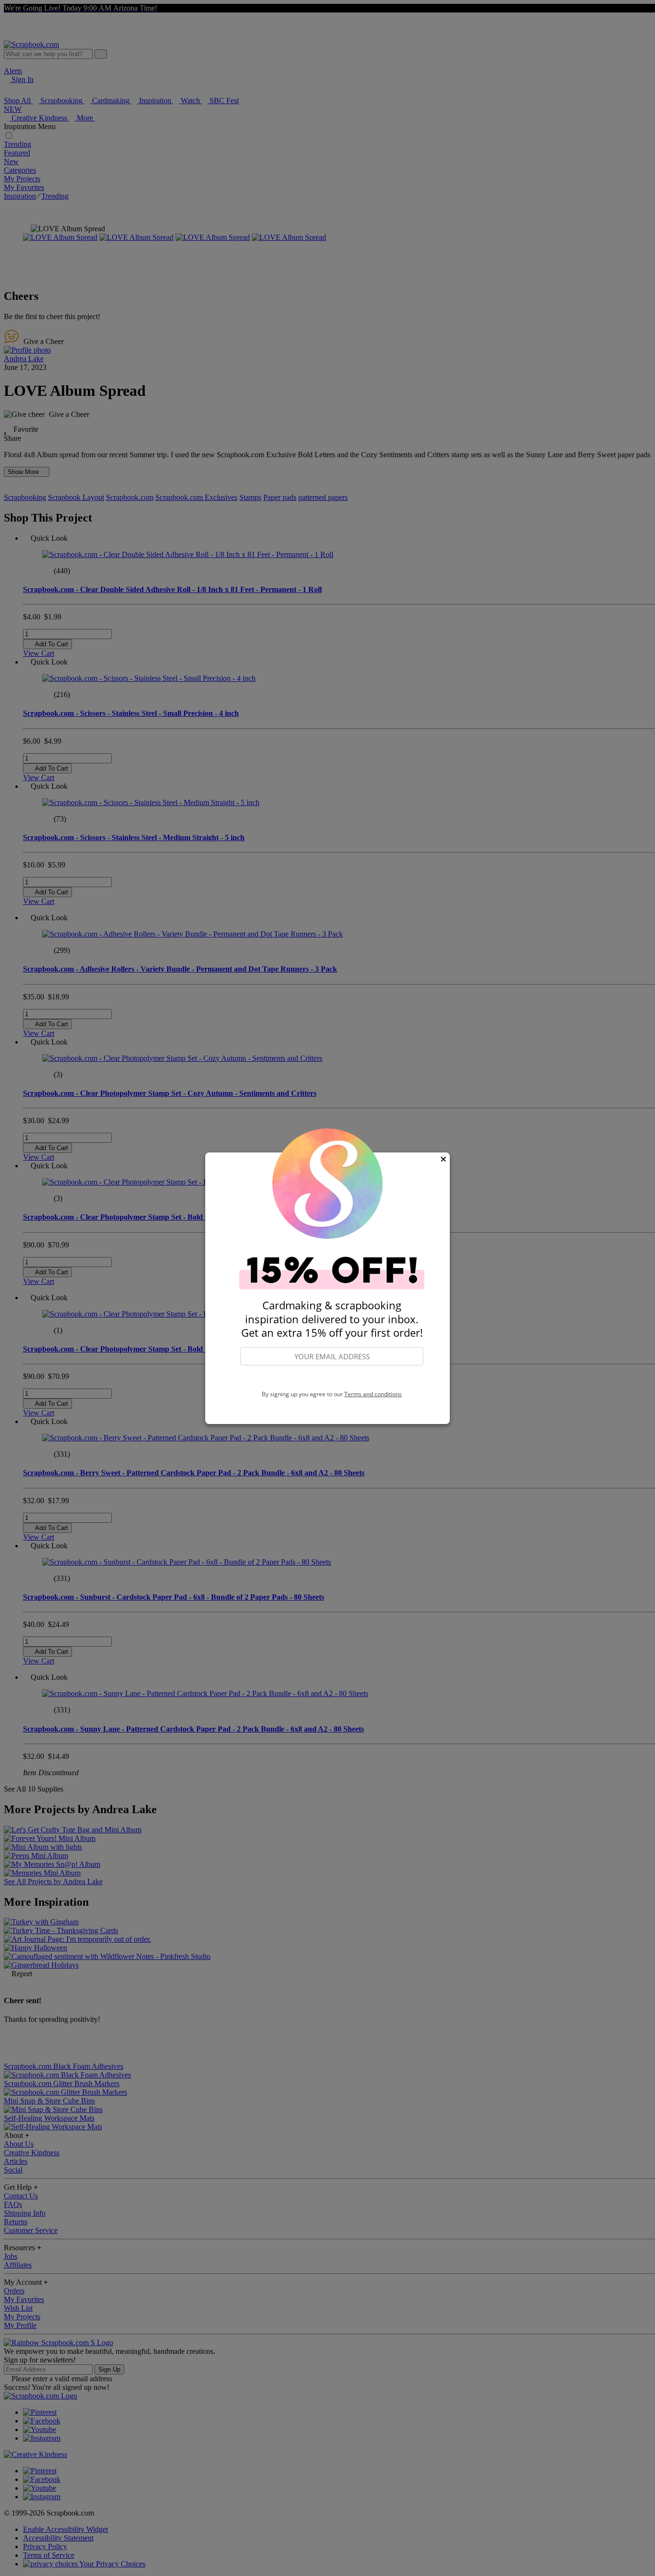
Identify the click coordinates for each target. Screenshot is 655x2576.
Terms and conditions (373, 1394)
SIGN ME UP (332, 1378)
